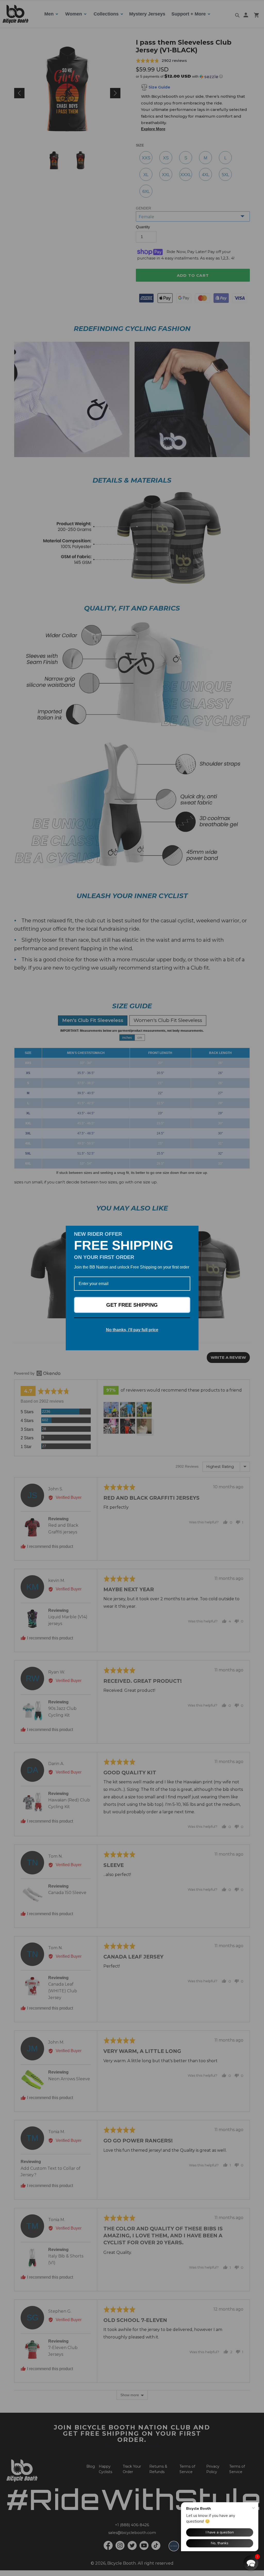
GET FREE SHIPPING (132, 1305)
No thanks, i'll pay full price (132, 1330)
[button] (251, 2563)
